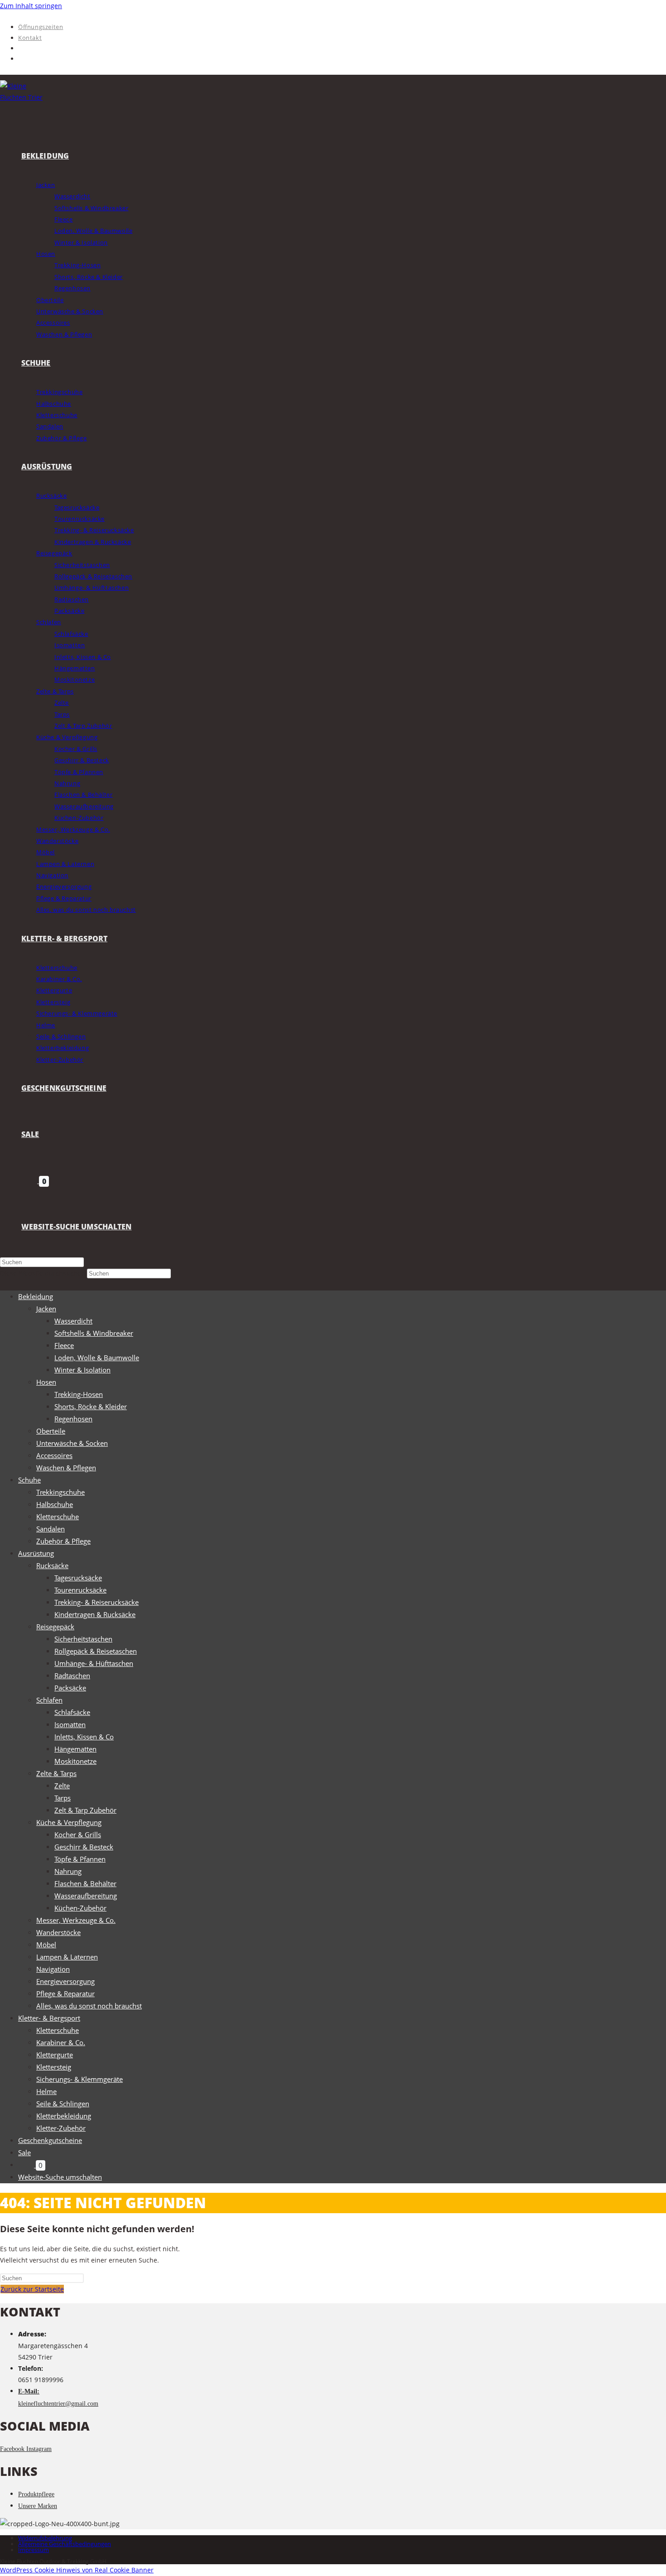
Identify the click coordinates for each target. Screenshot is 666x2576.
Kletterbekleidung (64, 2116)
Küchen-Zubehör (80, 1908)
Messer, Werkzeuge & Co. (76, 1920)
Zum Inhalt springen (31, 6)
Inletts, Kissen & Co (84, 1737)
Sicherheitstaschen (83, 1639)
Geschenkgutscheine (50, 2140)
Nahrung (68, 1871)
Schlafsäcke (72, 1712)
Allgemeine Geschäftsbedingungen (65, 2544)
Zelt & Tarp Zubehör (85, 1810)
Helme (46, 2091)
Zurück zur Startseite (32, 2289)
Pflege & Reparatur (65, 1993)
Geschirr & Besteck (84, 1847)
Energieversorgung (65, 1981)
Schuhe (29, 1480)
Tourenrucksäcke (80, 1590)
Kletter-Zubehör (61, 2128)
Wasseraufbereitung (86, 1896)
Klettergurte (55, 2055)
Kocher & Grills (78, 1834)
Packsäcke (70, 1688)
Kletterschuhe (58, 1517)
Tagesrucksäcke (78, 1578)
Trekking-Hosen (79, 1394)
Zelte (62, 1786)
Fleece (64, 1345)
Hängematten (75, 1749)
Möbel (46, 1945)
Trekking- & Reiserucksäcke (97, 1602)
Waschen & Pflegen (66, 1468)
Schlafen (49, 1700)
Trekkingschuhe (60, 1492)
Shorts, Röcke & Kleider (91, 1406)
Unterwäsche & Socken (72, 1443)
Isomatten (70, 1724)
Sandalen (51, 1529)
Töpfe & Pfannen (80, 1859)
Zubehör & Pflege (63, 1541)
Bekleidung (36, 1296)
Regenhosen (73, 1419)
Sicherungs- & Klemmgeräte (80, 2079)
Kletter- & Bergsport (49, 2018)
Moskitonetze (75, 1761)
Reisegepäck (55, 1627)
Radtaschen (72, 1676)
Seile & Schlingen (63, 2104)
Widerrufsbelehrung (45, 2538)
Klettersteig (54, 2067)
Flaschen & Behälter (85, 1883)
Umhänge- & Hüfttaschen (94, 1663)
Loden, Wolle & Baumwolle (97, 1358)
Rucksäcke (52, 1565)
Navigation (53, 1969)
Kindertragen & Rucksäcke (95, 1614)
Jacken (46, 1309)
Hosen (46, 1382)
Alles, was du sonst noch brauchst (89, 2006)
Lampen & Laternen (67, 1957)
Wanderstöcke (58, 1932)
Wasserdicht (73, 1321)
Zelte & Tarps (56, 1773)
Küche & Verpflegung (69, 1822)
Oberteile (51, 1431)
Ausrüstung (36, 1553)
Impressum (34, 2550)
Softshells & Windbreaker (94, 1333)
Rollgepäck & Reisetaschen (96, 1651)
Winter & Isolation (82, 1370)
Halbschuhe (55, 1504)
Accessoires (54, 1455)
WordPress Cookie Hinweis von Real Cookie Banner (77, 2570)
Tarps (63, 1798)
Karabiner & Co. (61, 2042)
